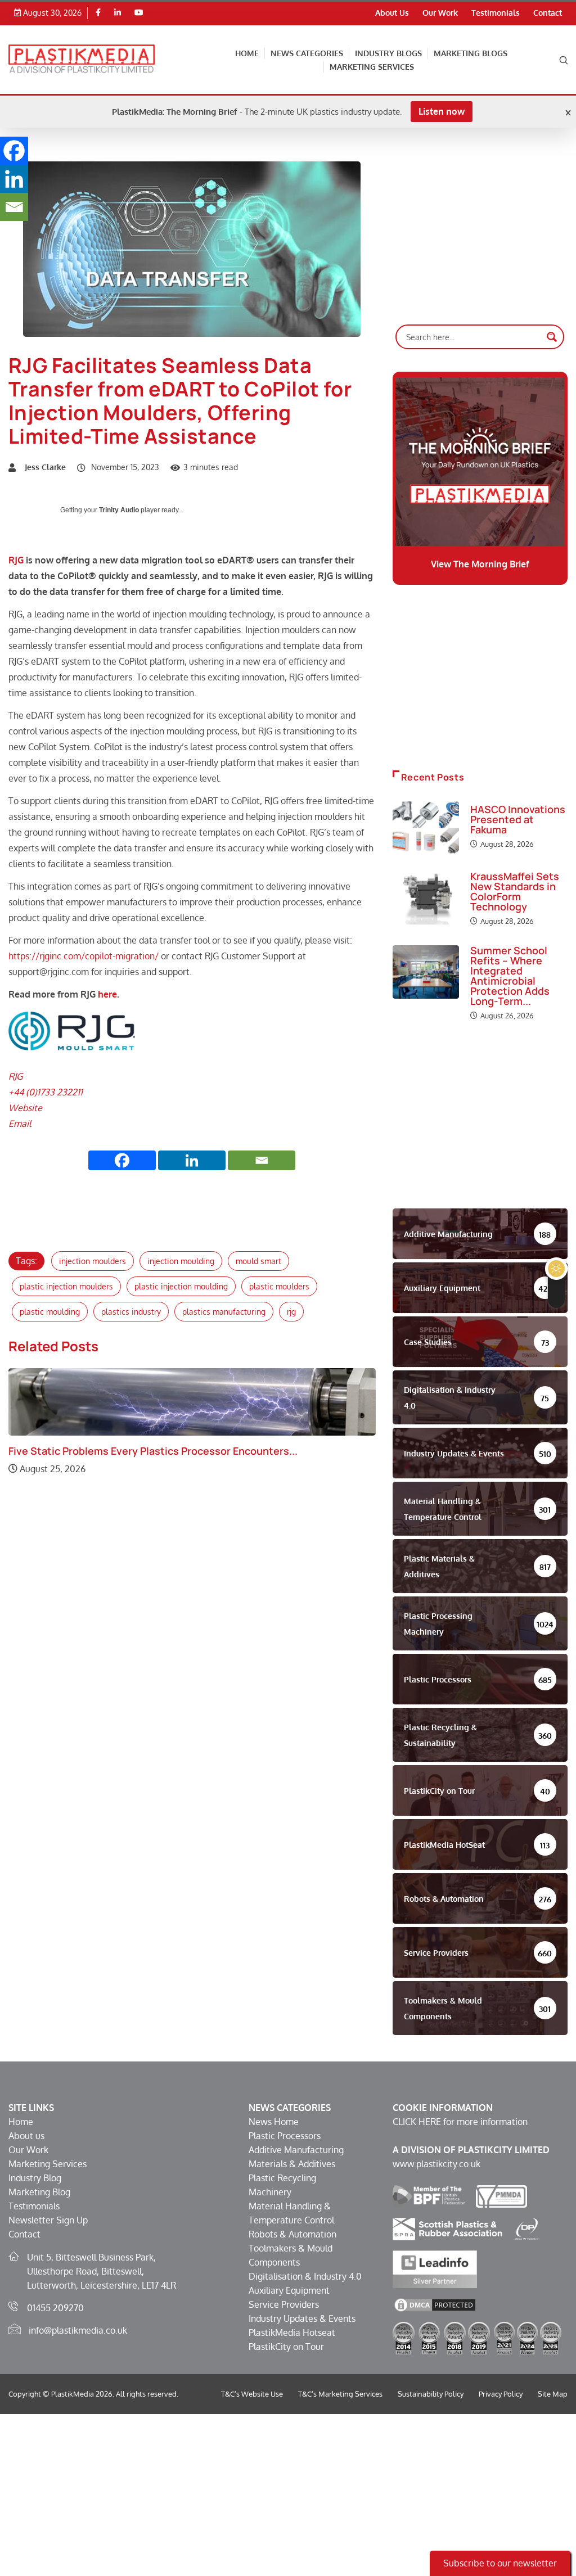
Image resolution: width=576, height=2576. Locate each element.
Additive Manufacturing (296, 2150)
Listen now (442, 111)
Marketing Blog (39, 2192)
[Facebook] (98, 13)
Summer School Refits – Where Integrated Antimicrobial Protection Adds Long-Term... (510, 976)
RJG (16, 560)
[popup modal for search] (564, 59)
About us (26, 2136)
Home (247, 53)
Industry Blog (35, 2178)
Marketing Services (372, 67)
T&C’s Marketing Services (340, 2394)
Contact (548, 13)
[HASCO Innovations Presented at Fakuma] (426, 828)
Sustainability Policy (431, 2394)
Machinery (270, 2192)
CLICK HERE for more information (460, 2122)
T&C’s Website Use (252, 2394)
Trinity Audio (119, 510)
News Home (274, 2122)
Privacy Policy (501, 2394)
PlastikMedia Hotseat (292, 2333)
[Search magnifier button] (552, 337)
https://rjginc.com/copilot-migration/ (84, 956)
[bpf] (429, 2196)
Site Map (553, 2394)
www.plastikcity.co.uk (436, 2164)
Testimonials (496, 13)
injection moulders (93, 1261)
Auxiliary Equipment (289, 2290)
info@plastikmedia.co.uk (78, 2330)
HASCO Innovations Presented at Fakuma (518, 819)
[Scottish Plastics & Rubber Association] (447, 2228)
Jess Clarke (45, 467)
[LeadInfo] (435, 2268)
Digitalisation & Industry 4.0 (305, 2276)
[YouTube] (139, 13)
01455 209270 (55, 2308)
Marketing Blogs (471, 53)
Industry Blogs (388, 53)
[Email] (262, 1160)
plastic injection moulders (66, 1286)
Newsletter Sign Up (48, 2220)
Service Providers (284, 2304)
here (107, 994)
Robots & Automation (292, 2234)
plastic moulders (279, 1286)
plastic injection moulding (181, 1286)
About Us (392, 13)
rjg (291, 1312)
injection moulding (181, 1261)
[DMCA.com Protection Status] (435, 2304)
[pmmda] (501, 2196)
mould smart (258, 1261)
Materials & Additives (292, 2164)
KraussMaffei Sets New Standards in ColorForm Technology (515, 891)
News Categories (307, 53)
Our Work (440, 13)
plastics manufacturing (224, 1312)
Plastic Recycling (282, 2178)
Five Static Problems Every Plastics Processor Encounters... (153, 1451)
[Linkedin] (118, 13)
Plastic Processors (285, 2136)
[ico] (527, 2228)
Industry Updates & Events (302, 2318)
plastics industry (131, 1312)
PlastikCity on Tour (286, 2347)
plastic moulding (50, 1312)
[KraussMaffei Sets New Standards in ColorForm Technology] (426, 898)
